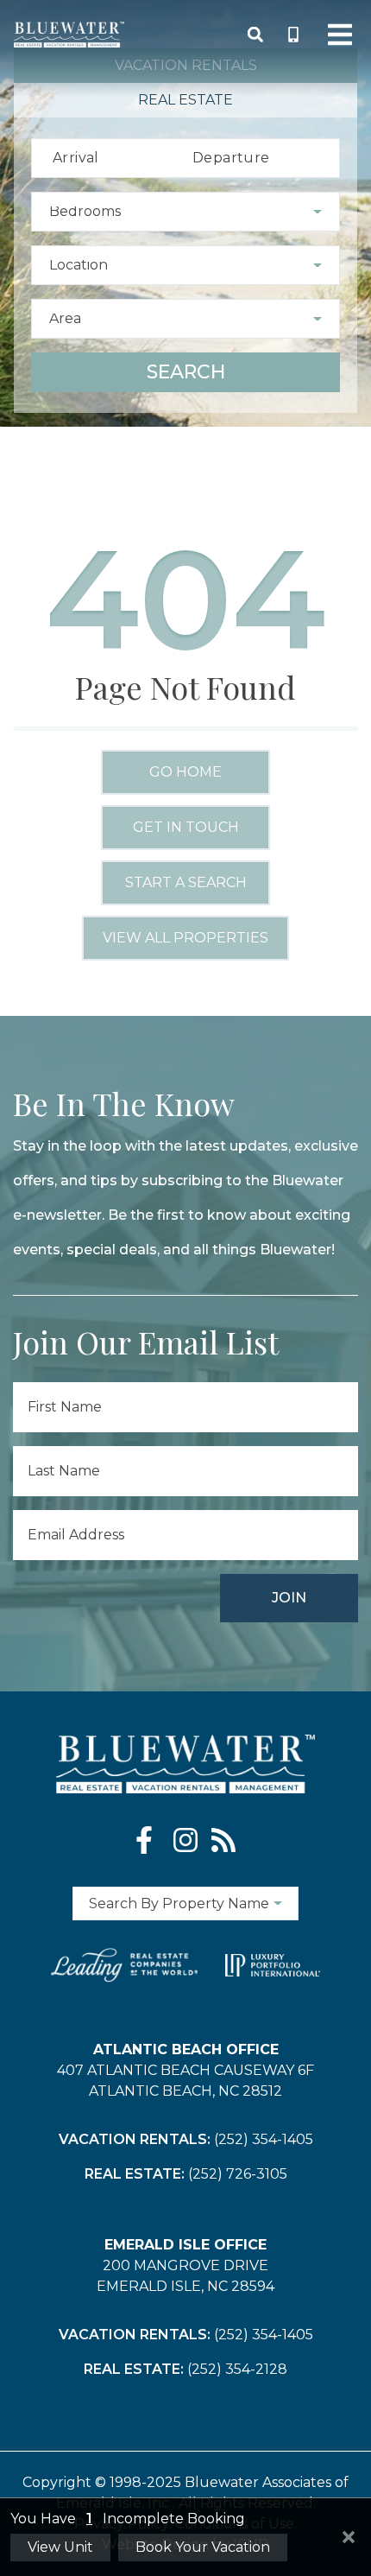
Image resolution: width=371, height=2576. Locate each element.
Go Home (185, 772)
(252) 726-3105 (238, 2174)
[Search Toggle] (255, 35)
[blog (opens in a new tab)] (223, 1840)
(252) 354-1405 (264, 2139)
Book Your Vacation (203, 2547)
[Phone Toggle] (293, 35)
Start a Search (186, 882)
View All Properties (185, 938)
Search (186, 372)
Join (289, 1598)
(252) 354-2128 (237, 2369)
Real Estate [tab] (185, 100)
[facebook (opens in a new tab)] (148, 1840)
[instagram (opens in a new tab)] (185, 1840)
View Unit (60, 2547)
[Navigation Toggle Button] (340, 35)
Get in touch (186, 827)
